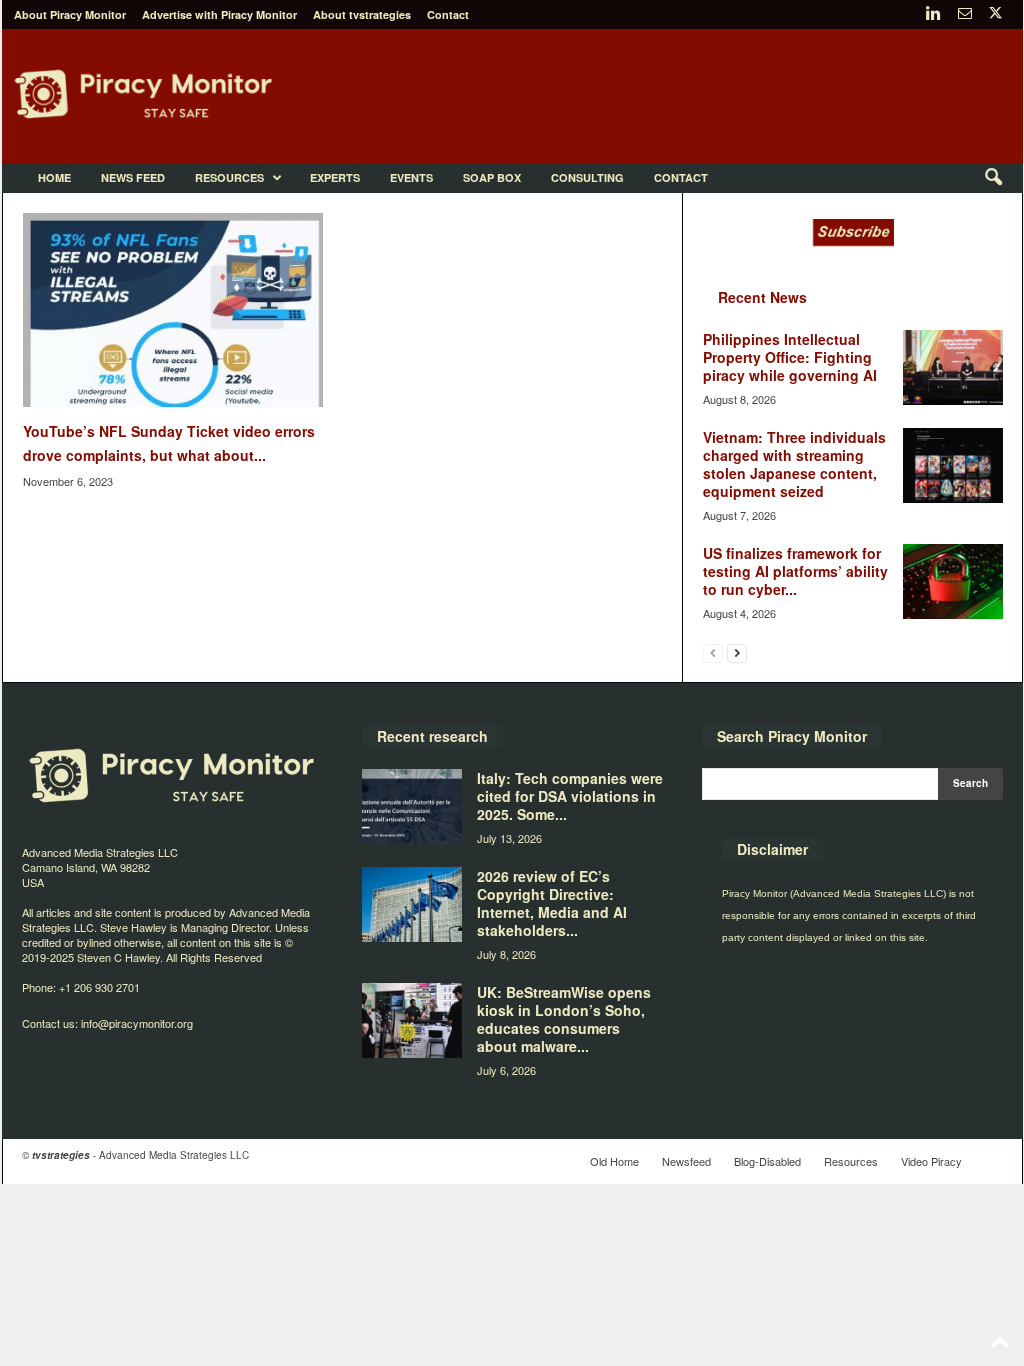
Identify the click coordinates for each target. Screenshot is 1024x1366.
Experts (335, 177)
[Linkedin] (934, 14)
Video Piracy (931, 1161)
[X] (996, 14)
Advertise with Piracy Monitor (219, 14)
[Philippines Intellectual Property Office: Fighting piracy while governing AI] (953, 367)
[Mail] (965, 14)
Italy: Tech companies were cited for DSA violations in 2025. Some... (570, 796)
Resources (229, 177)
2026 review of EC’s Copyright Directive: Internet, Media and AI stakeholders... (552, 903)
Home (54, 177)
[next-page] (737, 652)
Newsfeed (686, 1161)
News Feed (133, 177)
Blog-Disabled (767, 1161)
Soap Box (492, 177)
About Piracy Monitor (70, 14)
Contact (448, 14)
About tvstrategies (362, 14)
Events (411, 177)
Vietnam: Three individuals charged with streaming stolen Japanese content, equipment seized (794, 464)
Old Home (614, 1161)
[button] (993, 178)
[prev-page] (713, 652)
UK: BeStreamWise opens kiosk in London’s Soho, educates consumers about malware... (564, 1019)
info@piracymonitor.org (137, 1023)
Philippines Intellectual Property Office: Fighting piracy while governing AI (790, 357)
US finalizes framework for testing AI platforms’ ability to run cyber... (795, 571)
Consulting (587, 177)
